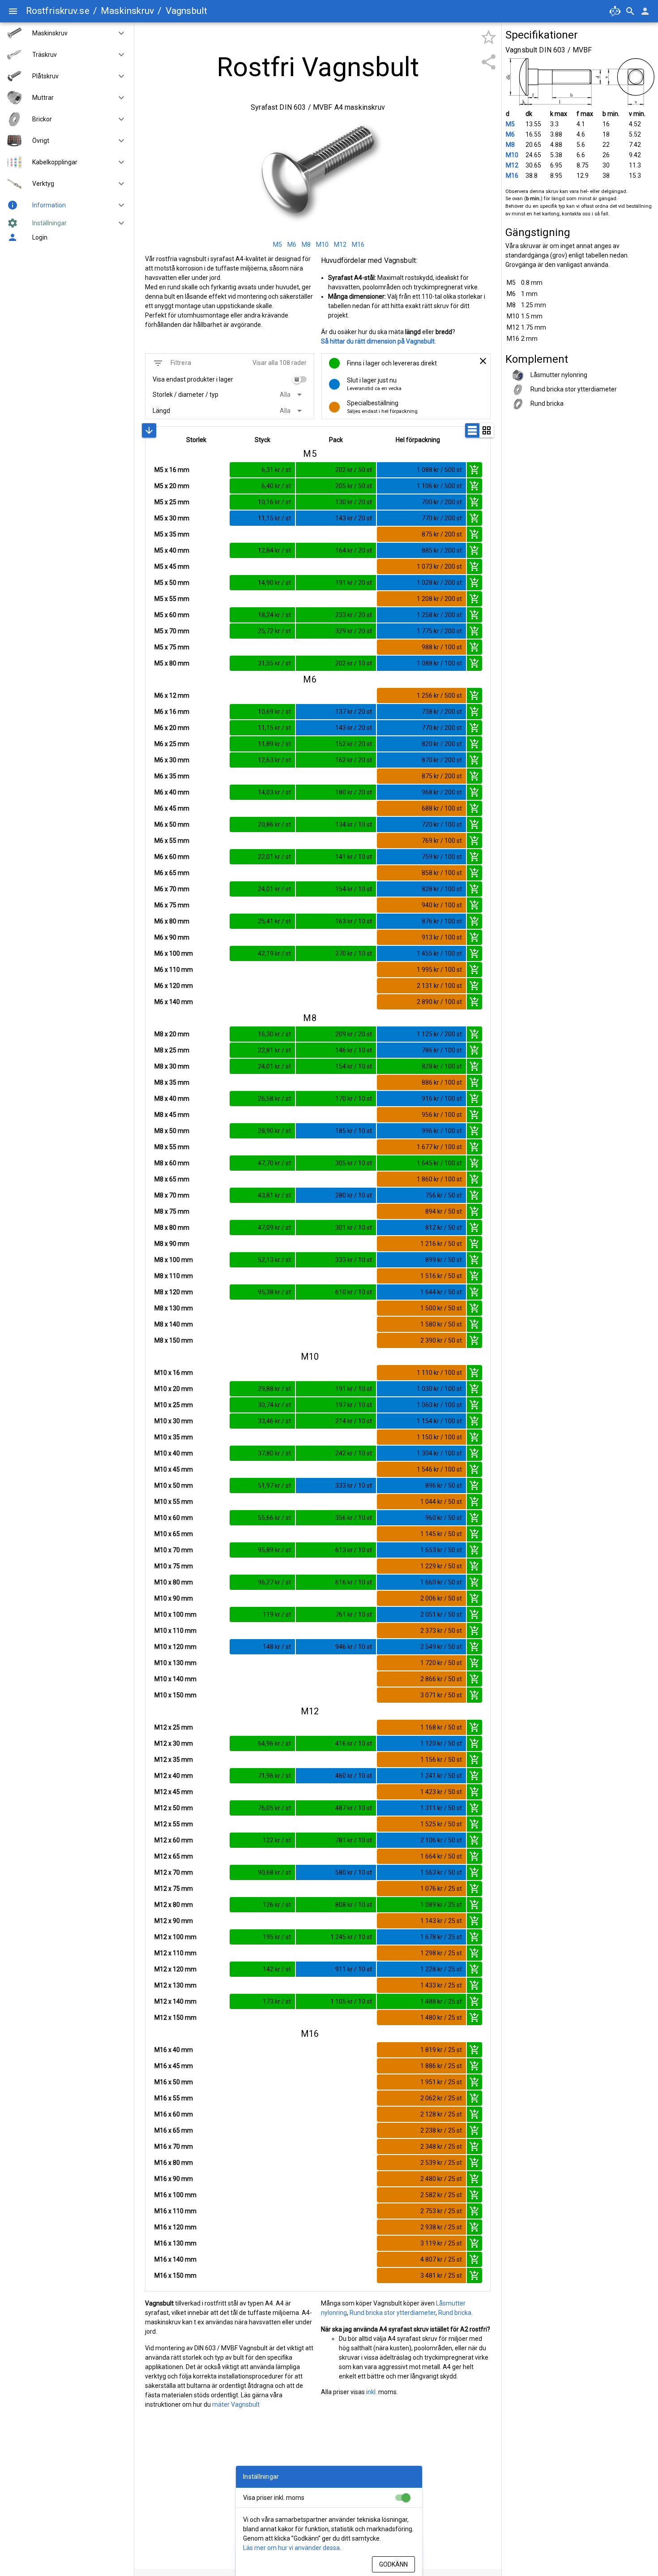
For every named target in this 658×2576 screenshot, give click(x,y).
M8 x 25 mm (172, 1050)
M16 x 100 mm (175, 2195)
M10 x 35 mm (174, 1437)
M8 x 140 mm (174, 1324)
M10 (512, 155)
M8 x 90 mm (172, 1244)
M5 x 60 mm (172, 615)
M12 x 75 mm (174, 1889)
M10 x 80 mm (174, 1582)
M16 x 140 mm (175, 2259)
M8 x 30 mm (172, 1066)
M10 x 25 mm (174, 1405)
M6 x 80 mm (172, 921)
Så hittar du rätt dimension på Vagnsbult (378, 341)
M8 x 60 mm (172, 1163)
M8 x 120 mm (174, 1292)
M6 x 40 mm (172, 792)
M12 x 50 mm (174, 1808)
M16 (512, 176)
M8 (510, 145)
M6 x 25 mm (172, 744)
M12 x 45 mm (174, 1792)
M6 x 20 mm (172, 728)
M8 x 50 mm (172, 1131)
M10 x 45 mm (174, 1469)
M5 (510, 124)
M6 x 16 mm (172, 712)
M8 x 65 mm (172, 1179)
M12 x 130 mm (175, 1985)
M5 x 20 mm (172, 486)
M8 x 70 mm (172, 1195)
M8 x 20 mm (172, 1034)
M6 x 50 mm (172, 824)
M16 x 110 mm (175, 2211)
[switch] (299, 379)
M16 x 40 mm (174, 2050)
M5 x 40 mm (172, 550)
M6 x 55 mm (172, 841)
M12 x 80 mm (174, 1905)
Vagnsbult (187, 11)
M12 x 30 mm (174, 1743)
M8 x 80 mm (172, 1228)
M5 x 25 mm (172, 502)
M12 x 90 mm (174, 1921)
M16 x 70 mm (174, 2147)
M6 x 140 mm (174, 1002)
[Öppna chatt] (615, 11)
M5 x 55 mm (172, 599)
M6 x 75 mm (172, 905)
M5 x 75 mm (172, 647)
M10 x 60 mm (174, 1518)
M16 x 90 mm (174, 2179)
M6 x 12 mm (172, 696)
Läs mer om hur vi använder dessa (291, 2548)
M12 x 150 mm (175, 2018)
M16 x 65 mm (174, 2130)
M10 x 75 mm (174, 1566)
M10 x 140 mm (175, 1679)
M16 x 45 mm (174, 2066)
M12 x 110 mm (175, 1953)
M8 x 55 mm (172, 1147)
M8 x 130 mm (174, 1308)
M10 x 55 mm (174, 1502)
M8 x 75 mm (172, 1211)
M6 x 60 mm (172, 857)
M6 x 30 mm (172, 760)
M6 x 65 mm (172, 873)
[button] (118, 33)
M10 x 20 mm (174, 1389)
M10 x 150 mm (175, 1695)
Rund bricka (455, 2313)
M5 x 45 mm (172, 567)
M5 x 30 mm (172, 518)
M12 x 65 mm (174, 1856)
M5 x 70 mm (172, 631)
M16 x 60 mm (174, 2114)
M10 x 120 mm (175, 1647)
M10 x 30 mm (174, 1421)
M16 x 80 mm (174, 2163)
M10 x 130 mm (175, 1663)
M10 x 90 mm (174, 1598)
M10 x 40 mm (174, 1453)
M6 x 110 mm (174, 970)
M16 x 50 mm (174, 2082)
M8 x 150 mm (174, 1340)
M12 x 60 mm (174, 1840)
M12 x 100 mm (175, 1937)
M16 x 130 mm (175, 2243)
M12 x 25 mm (174, 1727)
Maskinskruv (127, 11)
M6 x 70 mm (172, 889)
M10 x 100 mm (175, 1614)
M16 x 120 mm (175, 2227)
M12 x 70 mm (174, 1872)
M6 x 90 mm (172, 937)
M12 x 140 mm (175, 2001)
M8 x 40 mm (172, 1099)
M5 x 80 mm (172, 663)
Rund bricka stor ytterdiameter (393, 2313)
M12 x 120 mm (175, 1969)
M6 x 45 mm (172, 808)
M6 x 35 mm (172, 776)
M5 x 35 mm (172, 534)
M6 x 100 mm (174, 953)
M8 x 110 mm (174, 1276)
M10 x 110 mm (175, 1631)
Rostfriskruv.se (58, 11)
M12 (512, 165)
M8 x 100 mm (174, 1260)
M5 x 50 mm (172, 583)
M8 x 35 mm (172, 1082)
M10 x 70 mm (174, 1550)
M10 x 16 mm (174, 1373)
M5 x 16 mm (172, 470)
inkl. (372, 2392)
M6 (510, 134)
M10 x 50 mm (174, 1485)
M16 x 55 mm (174, 2098)
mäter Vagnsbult (236, 2404)
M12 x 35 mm (174, 1760)
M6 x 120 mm (174, 986)
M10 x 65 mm (174, 1534)
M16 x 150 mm (175, 2275)
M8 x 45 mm (172, 1115)
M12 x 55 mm (174, 1824)
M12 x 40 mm (174, 1776)
